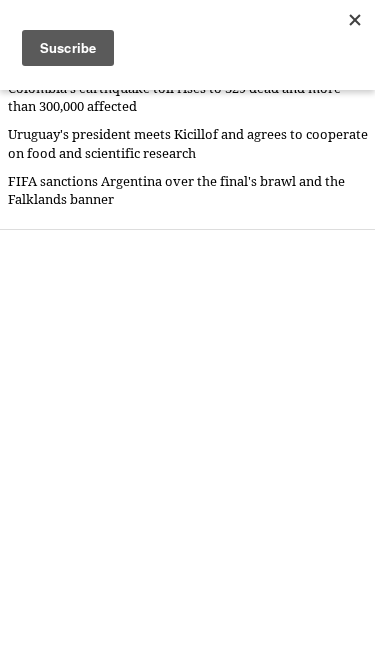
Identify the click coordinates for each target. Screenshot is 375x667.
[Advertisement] (187, 447)
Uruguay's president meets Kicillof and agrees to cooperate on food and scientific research (188, 143)
